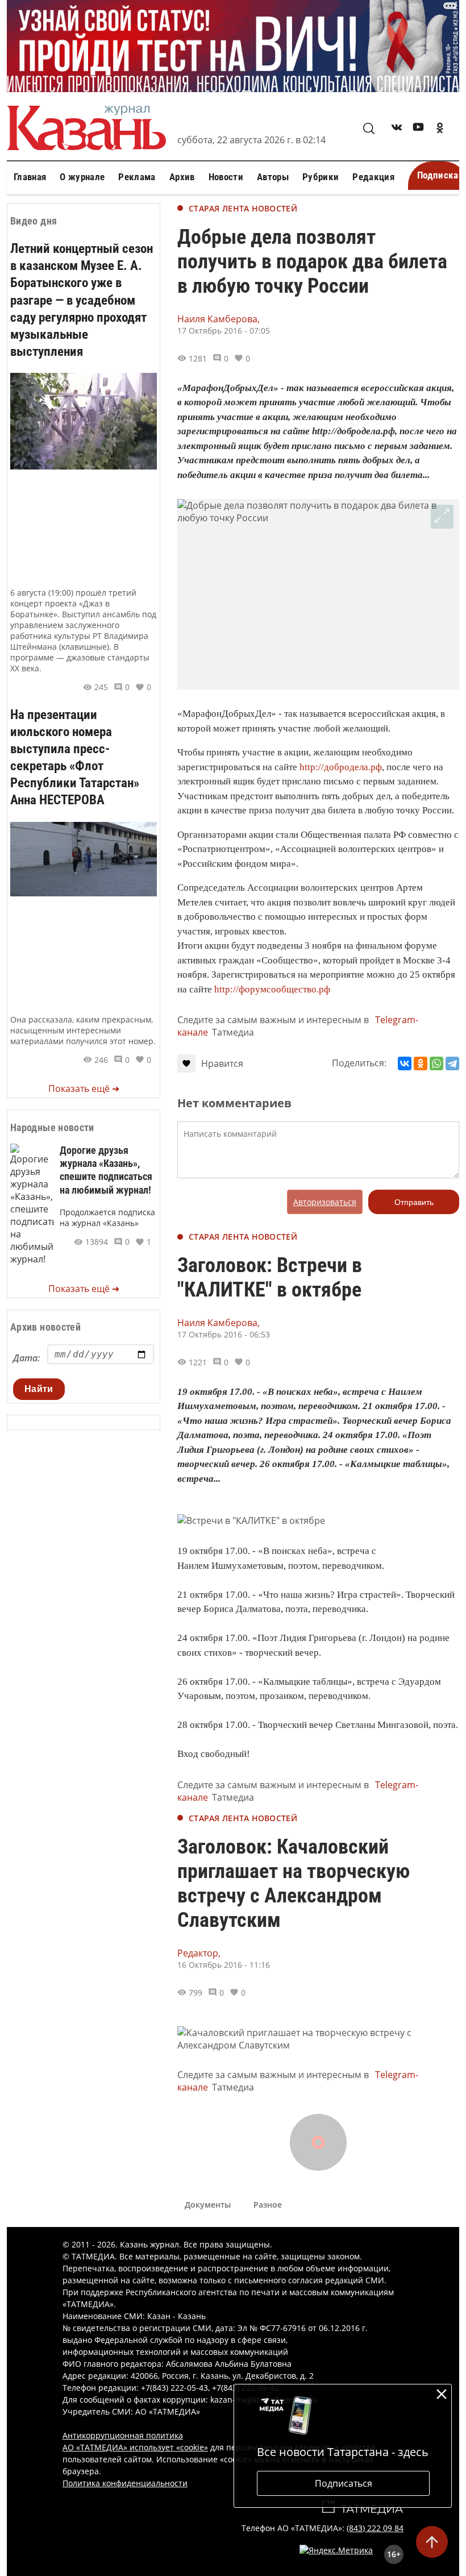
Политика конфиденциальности (125, 2483)
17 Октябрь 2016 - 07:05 (224, 331)
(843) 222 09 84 (375, 2528)
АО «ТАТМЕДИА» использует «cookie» (135, 2447)
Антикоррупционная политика (123, 2435)
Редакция (373, 177)
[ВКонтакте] (405, 1063)
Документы (208, 2205)
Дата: (26, 1358)
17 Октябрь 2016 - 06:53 (224, 1334)
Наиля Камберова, (219, 319)
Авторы (273, 177)
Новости (226, 177)
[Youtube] (418, 129)
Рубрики (321, 177)
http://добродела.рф (341, 767)
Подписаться (344, 2483)
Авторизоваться (325, 1202)
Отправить (414, 1202)
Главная (30, 177)
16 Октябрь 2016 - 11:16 (224, 1965)
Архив (182, 177)
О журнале (82, 177)
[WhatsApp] (436, 1063)
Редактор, (199, 1953)
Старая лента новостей (243, 208)
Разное (268, 2205)
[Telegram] (452, 1063)
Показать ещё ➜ (84, 1088)
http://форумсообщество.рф (272, 989)
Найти (39, 1389)
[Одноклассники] (421, 1063)
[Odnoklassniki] (440, 129)
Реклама (137, 177)
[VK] (397, 129)
